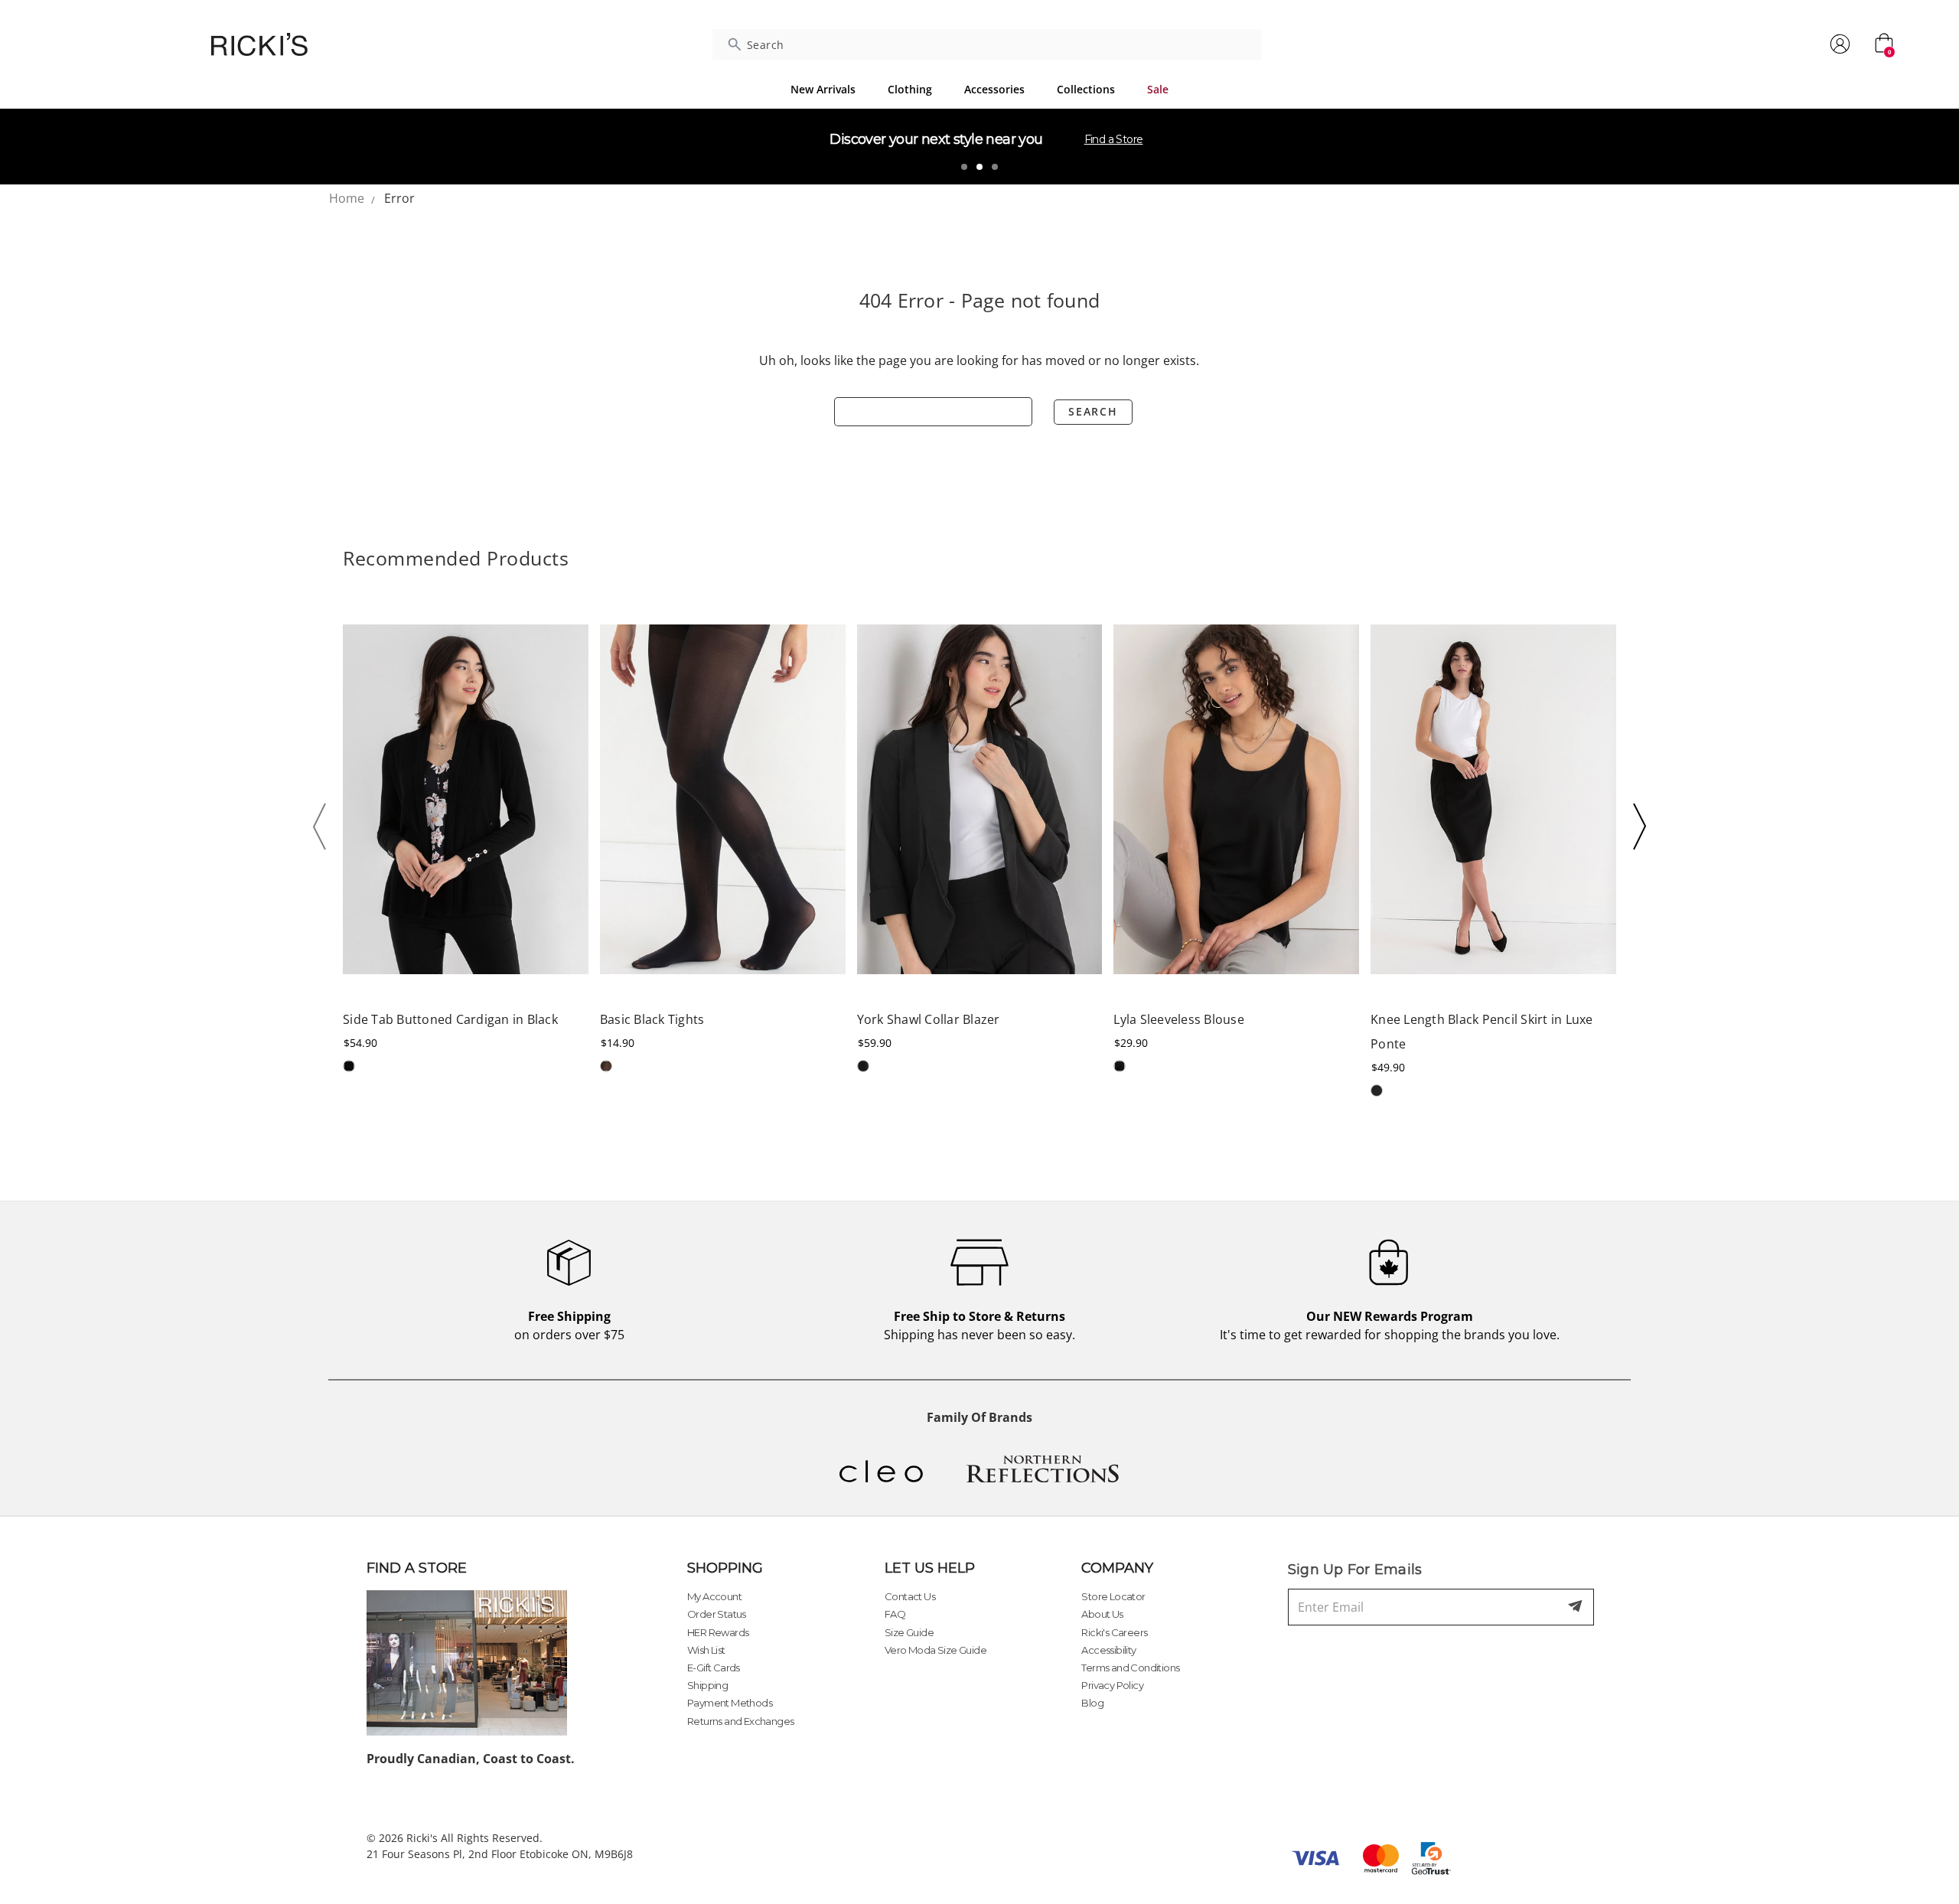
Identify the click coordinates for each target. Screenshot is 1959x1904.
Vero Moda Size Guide (935, 1650)
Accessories (994, 89)
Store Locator (1113, 1596)
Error (399, 198)
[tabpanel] (979, 146)
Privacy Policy (1112, 1685)
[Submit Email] (1576, 1607)
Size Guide (909, 1632)
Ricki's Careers (1114, 1632)
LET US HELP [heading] (930, 1568)
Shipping (707, 1685)
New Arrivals (823, 89)
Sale (1158, 89)
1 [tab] (964, 167)
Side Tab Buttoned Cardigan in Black (450, 1019)
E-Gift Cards (714, 1668)
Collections (1086, 89)
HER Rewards (718, 1632)
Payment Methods (730, 1703)
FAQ (895, 1614)
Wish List (706, 1650)
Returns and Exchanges (740, 1721)
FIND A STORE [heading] (417, 1568)
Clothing (910, 89)
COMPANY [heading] (1117, 1568)
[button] (324, 826)
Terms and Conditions (1130, 1668)
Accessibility (1108, 1650)
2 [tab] (979, 167)
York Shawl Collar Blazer (929, 1019)
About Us (1102, 1614)
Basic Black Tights (652, 1019)
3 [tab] (995, 167)
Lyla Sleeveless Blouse (1179, 1019)
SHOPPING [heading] (725, 1568)
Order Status (717, 1614)
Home (347, 198)
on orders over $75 (569, 1325)
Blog (1092, 1703)
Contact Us (910, 1596)
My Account (714, 1596)
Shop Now (1072, 139)
